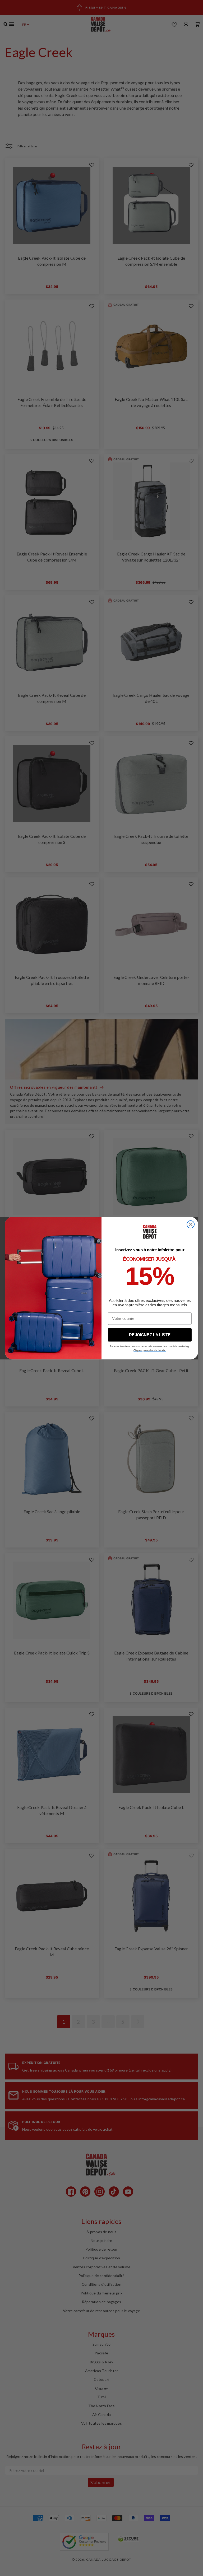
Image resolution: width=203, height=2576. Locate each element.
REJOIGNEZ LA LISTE (150, 1335)
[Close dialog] (191, 1224)
